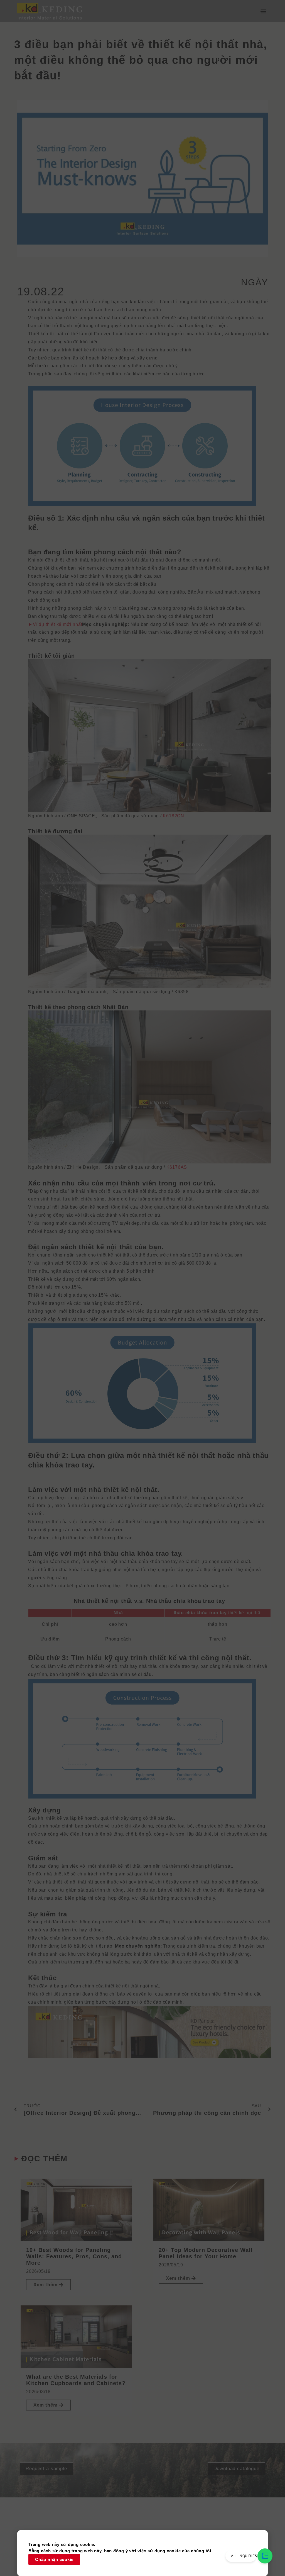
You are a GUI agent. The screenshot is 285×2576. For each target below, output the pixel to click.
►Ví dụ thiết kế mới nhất (55, 624)
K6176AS (177, 1167)
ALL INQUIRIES (244, 2556)
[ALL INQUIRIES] (265, 2556)
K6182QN (174, 816)
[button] (263, 11)
